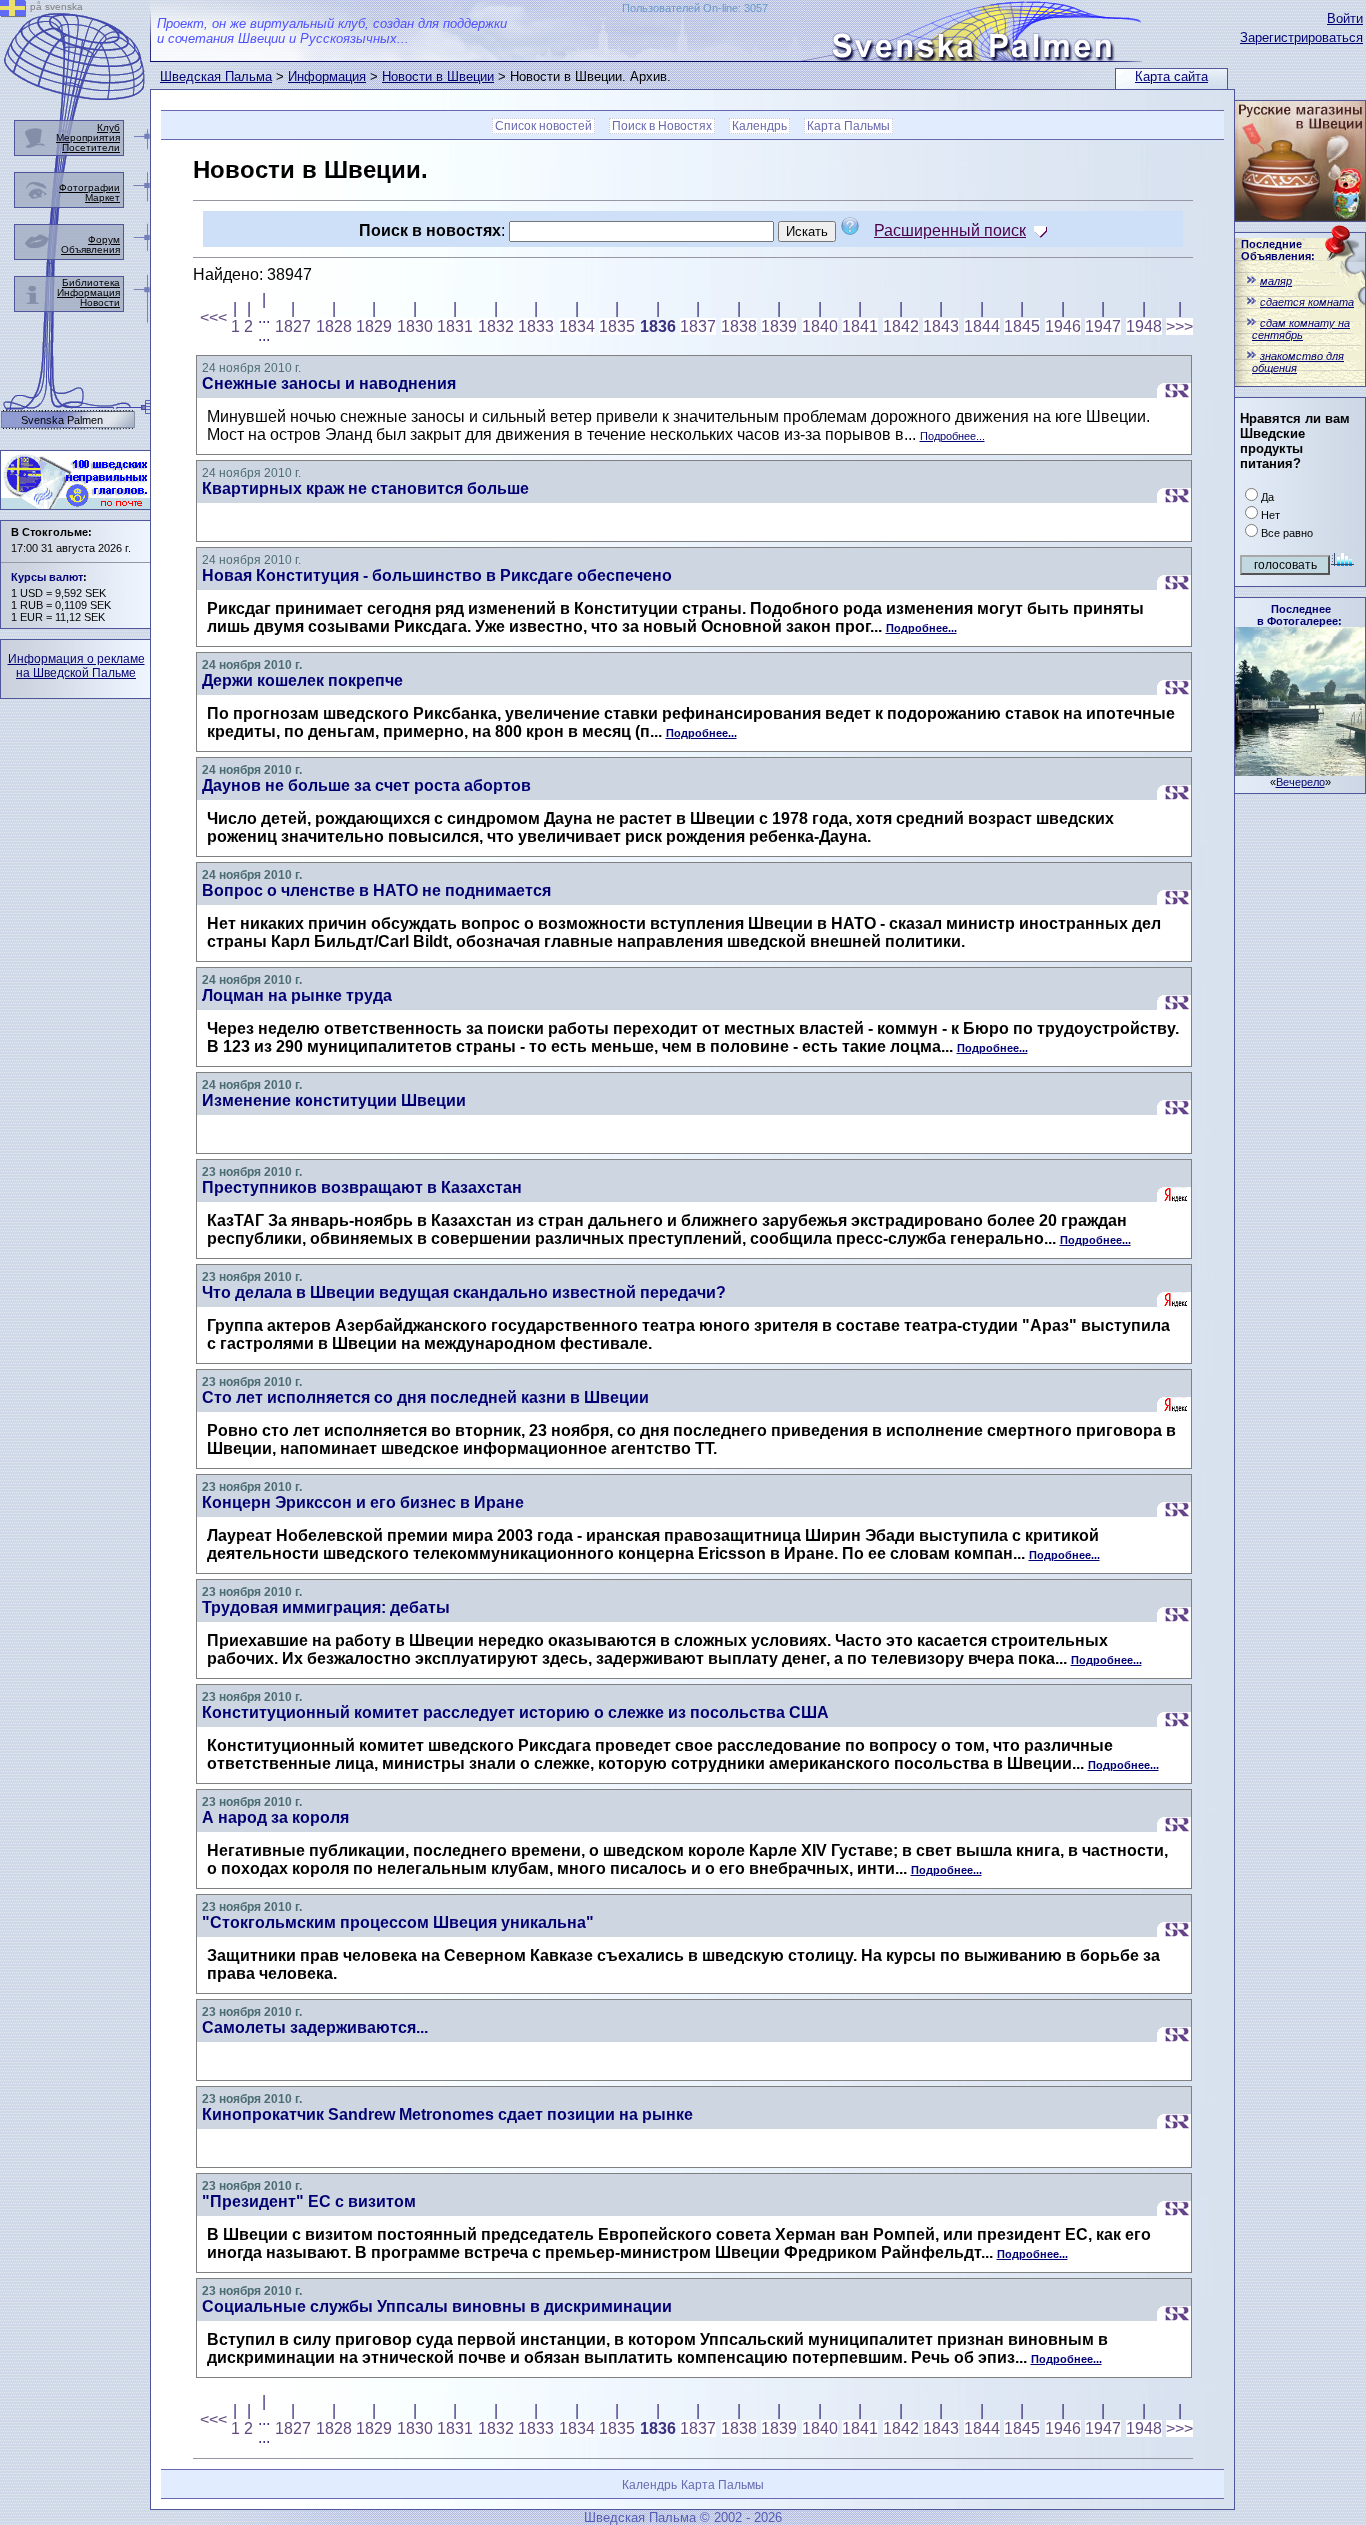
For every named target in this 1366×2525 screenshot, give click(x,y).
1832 (496, 326)
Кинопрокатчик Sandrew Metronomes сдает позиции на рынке (447, 2114)
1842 (901, 326)
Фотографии (89, 187)
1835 (617, 326)
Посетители (91, 147)
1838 (739, 326)
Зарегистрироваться (1301, 37)
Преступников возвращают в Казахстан (362, 1187)
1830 (415, 326)
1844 (982, 326)
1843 (941, 326)
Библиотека (91, 282)
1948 (1144, 326)
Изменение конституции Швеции (334, 1100)
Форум (104, 239)
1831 (455, 326)
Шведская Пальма (216, 76)
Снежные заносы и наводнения (329, 383)
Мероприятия (88, 137)
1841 (860, 326)
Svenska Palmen (62, 420)
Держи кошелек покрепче (302, 680)
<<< (213, 317)
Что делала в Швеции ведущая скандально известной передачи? (464, 1292)
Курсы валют (47, 577)
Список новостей (543, 126)
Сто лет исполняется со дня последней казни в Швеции (425, 1397)
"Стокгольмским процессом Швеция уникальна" (398, 1922)
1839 (779, 326)
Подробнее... (952, 436)
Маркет (102, 197)
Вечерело (1300, 782)
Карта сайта (1171, 76)
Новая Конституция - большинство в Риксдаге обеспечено (437, 575)
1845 (1022, 326)
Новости (100, 302)
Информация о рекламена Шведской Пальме (76, 666)
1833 (536, 326)
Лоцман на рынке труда (297, 995)
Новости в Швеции (438, 76)
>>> (1179, 326)
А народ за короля (275, 1817)
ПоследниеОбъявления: (1278, 250)
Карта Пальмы (848, 126)
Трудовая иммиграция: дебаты (326, 1607)
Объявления (90, 249)
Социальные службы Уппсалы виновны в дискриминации (437, 2306)
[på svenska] (13, 11)
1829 (374, 326)
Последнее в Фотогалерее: (1299, 615)
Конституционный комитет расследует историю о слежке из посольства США (515, 1712)
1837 (698, 326)
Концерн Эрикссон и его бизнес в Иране (363, 1502)
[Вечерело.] (1300, 770)
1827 (293, 326)
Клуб (108, 127)
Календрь (759, 126)
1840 (820, 326)
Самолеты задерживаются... (315, 2027)
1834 (577, 326)
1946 (1063, 326)
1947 (1103, 326)
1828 (334, 326)
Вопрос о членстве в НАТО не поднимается (376, 890)
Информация (327, 76)
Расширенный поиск (950, 230)
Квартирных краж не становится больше (365, 488)
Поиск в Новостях (662, 126)
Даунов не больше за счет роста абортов (366, 785)
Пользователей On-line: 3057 (695, 8)
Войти (1345, 18)
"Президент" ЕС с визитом (309, 2201)
